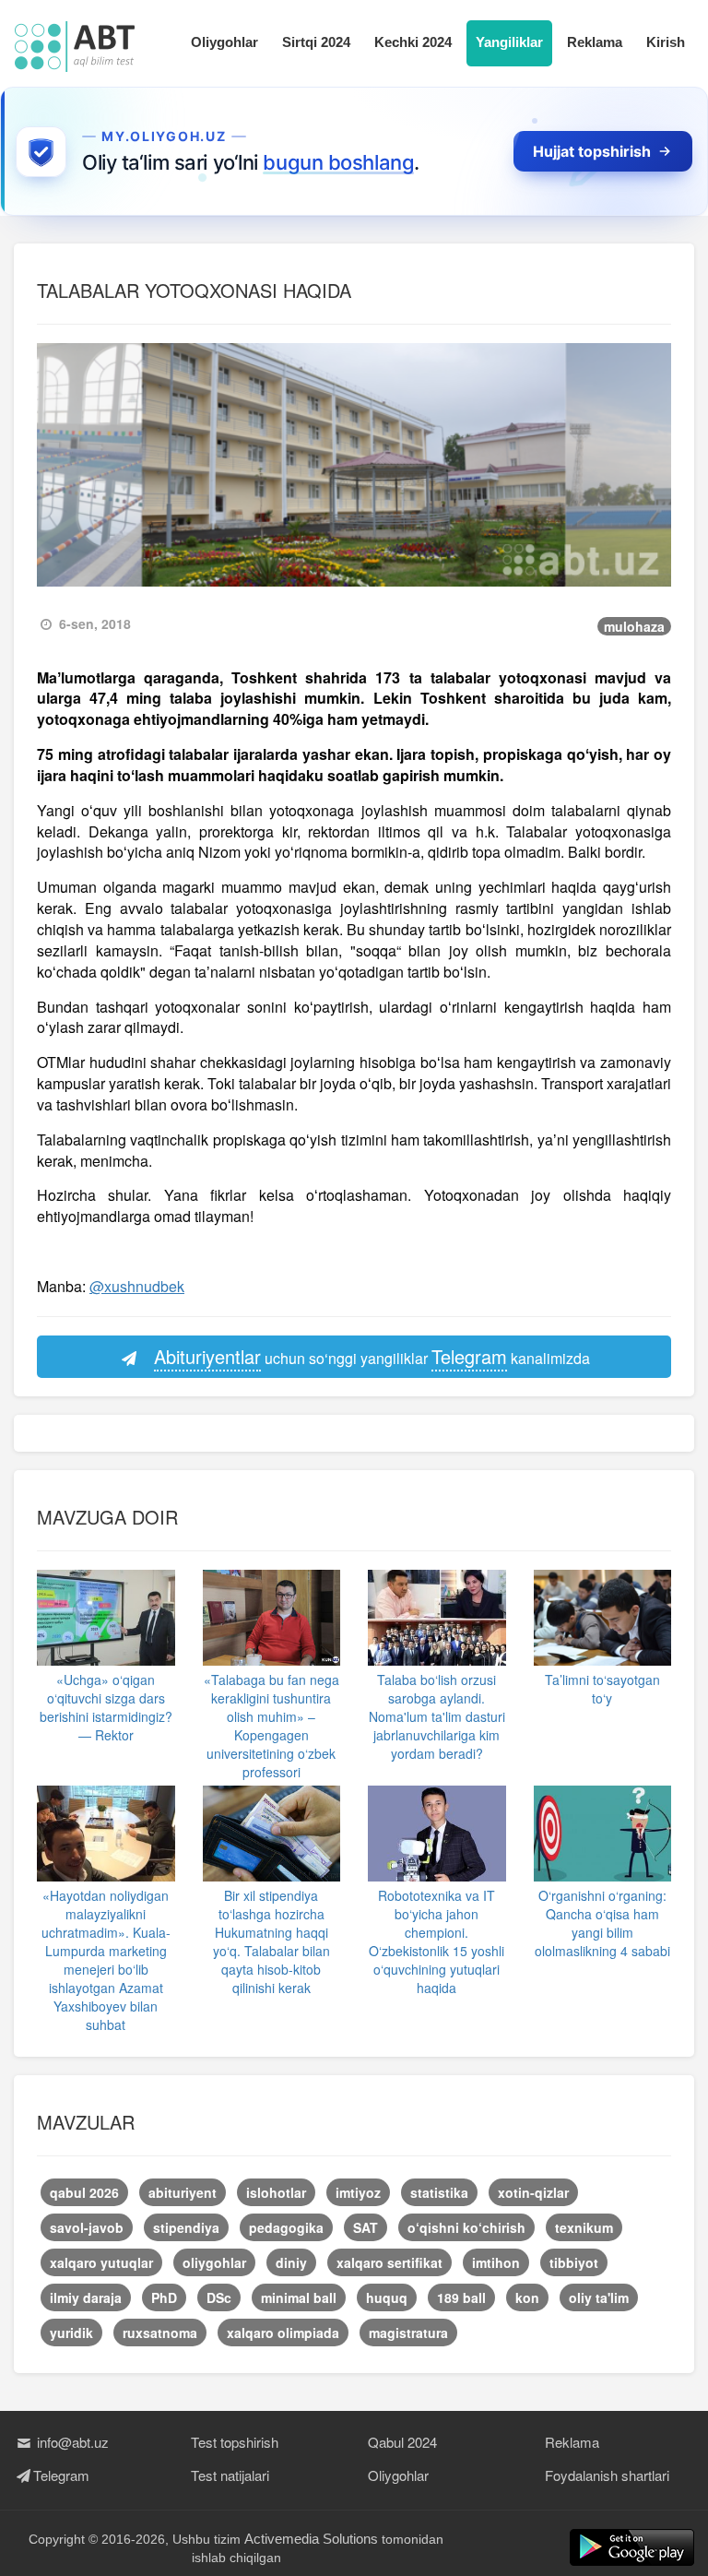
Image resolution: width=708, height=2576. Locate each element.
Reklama (595, 42)
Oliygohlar (224, 42)
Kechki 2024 (413, 42)
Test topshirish (235, 2442)
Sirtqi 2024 (316, 42)
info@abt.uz (71, 2442)
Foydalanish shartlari (607, 2475)
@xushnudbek (137, 1286)
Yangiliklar (509, 42)
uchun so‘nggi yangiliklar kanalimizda (372, 1356)
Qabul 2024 (402, 2442)
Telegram (61, 2475)
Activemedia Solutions (311, 2539)
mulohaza (634, 626)
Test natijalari (230, 2475)
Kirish (666, 42)
